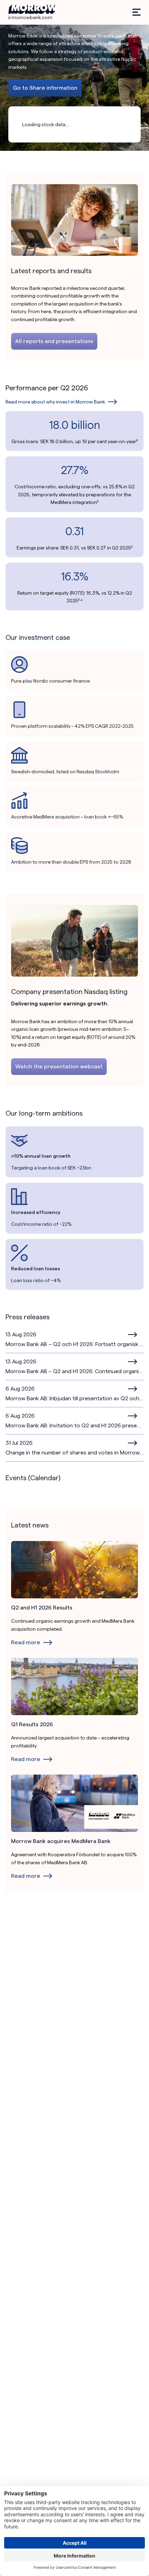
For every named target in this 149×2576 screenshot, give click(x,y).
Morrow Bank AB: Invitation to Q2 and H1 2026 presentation (74, 1425)
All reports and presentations (54, 341)
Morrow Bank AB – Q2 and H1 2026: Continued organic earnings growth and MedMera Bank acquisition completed (74, 1371)
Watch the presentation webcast (59, 1066)
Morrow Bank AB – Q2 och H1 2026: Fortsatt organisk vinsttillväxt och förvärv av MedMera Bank (74, 1344)
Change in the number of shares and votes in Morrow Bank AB (74, 1453)
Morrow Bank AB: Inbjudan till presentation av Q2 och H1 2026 (74, 1398)
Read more (133, 1335)
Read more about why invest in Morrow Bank (55, 402)
